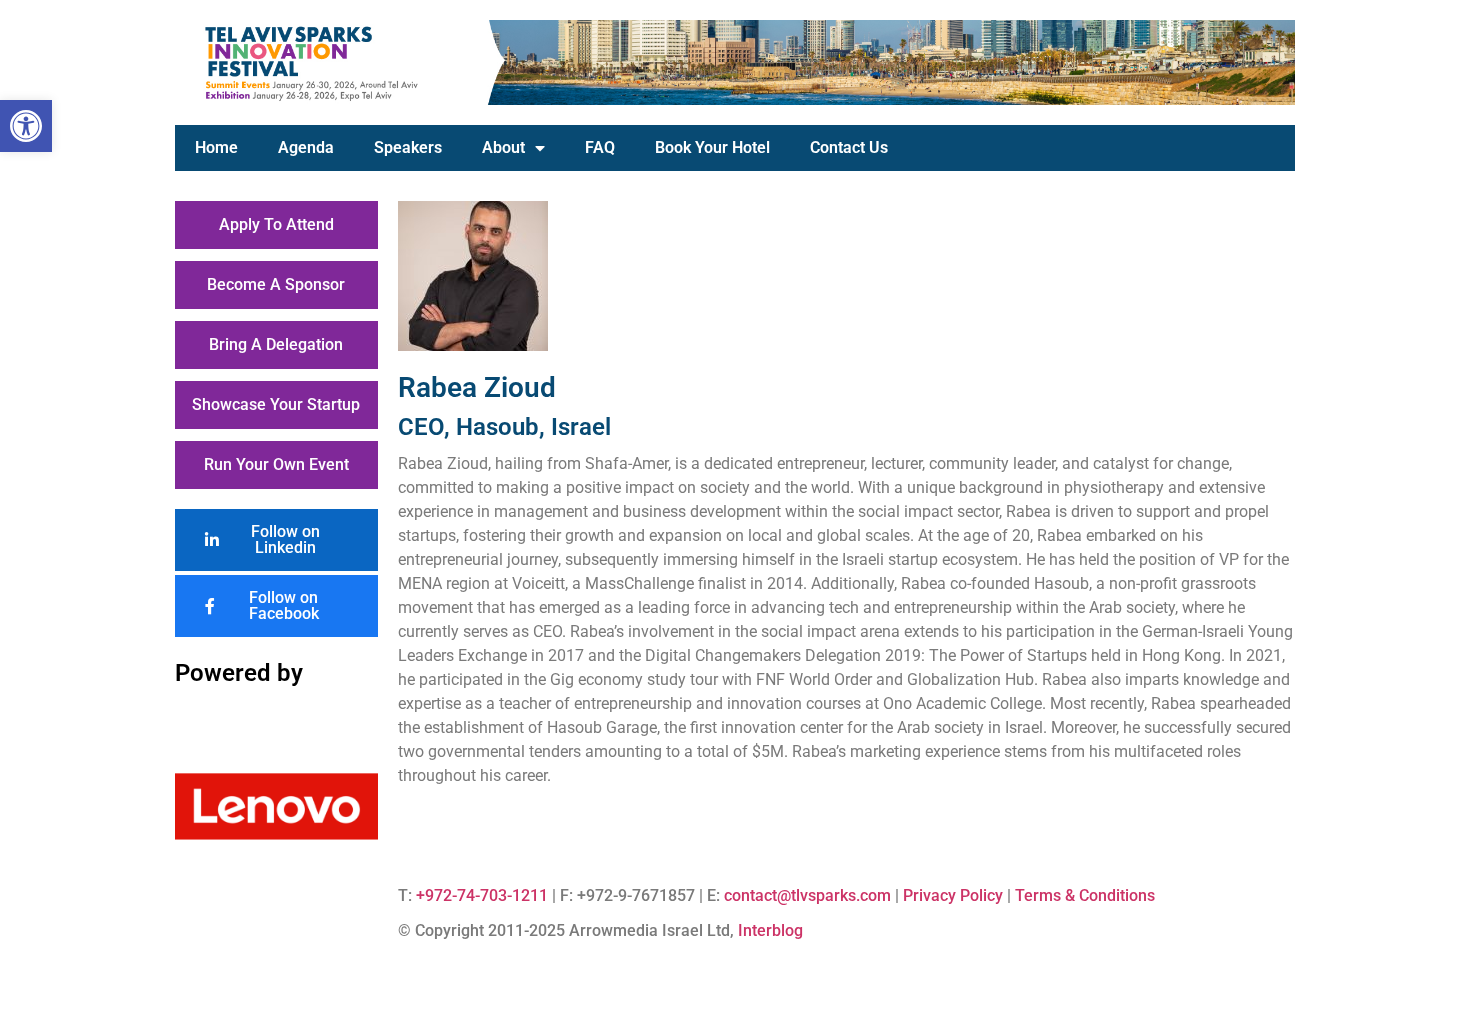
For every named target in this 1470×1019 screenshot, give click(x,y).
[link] (26, 126)
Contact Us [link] (849, 147)
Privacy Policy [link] (953, 895)
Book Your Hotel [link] (712, 147)
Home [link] (216, 147)
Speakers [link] (408, 147)
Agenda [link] (306, 147)
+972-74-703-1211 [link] (482, 895)
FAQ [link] (600, 147)
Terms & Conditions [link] (1085, 895)
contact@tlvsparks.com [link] (807, 895)
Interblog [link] (770, 930)
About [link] (503, 147)
